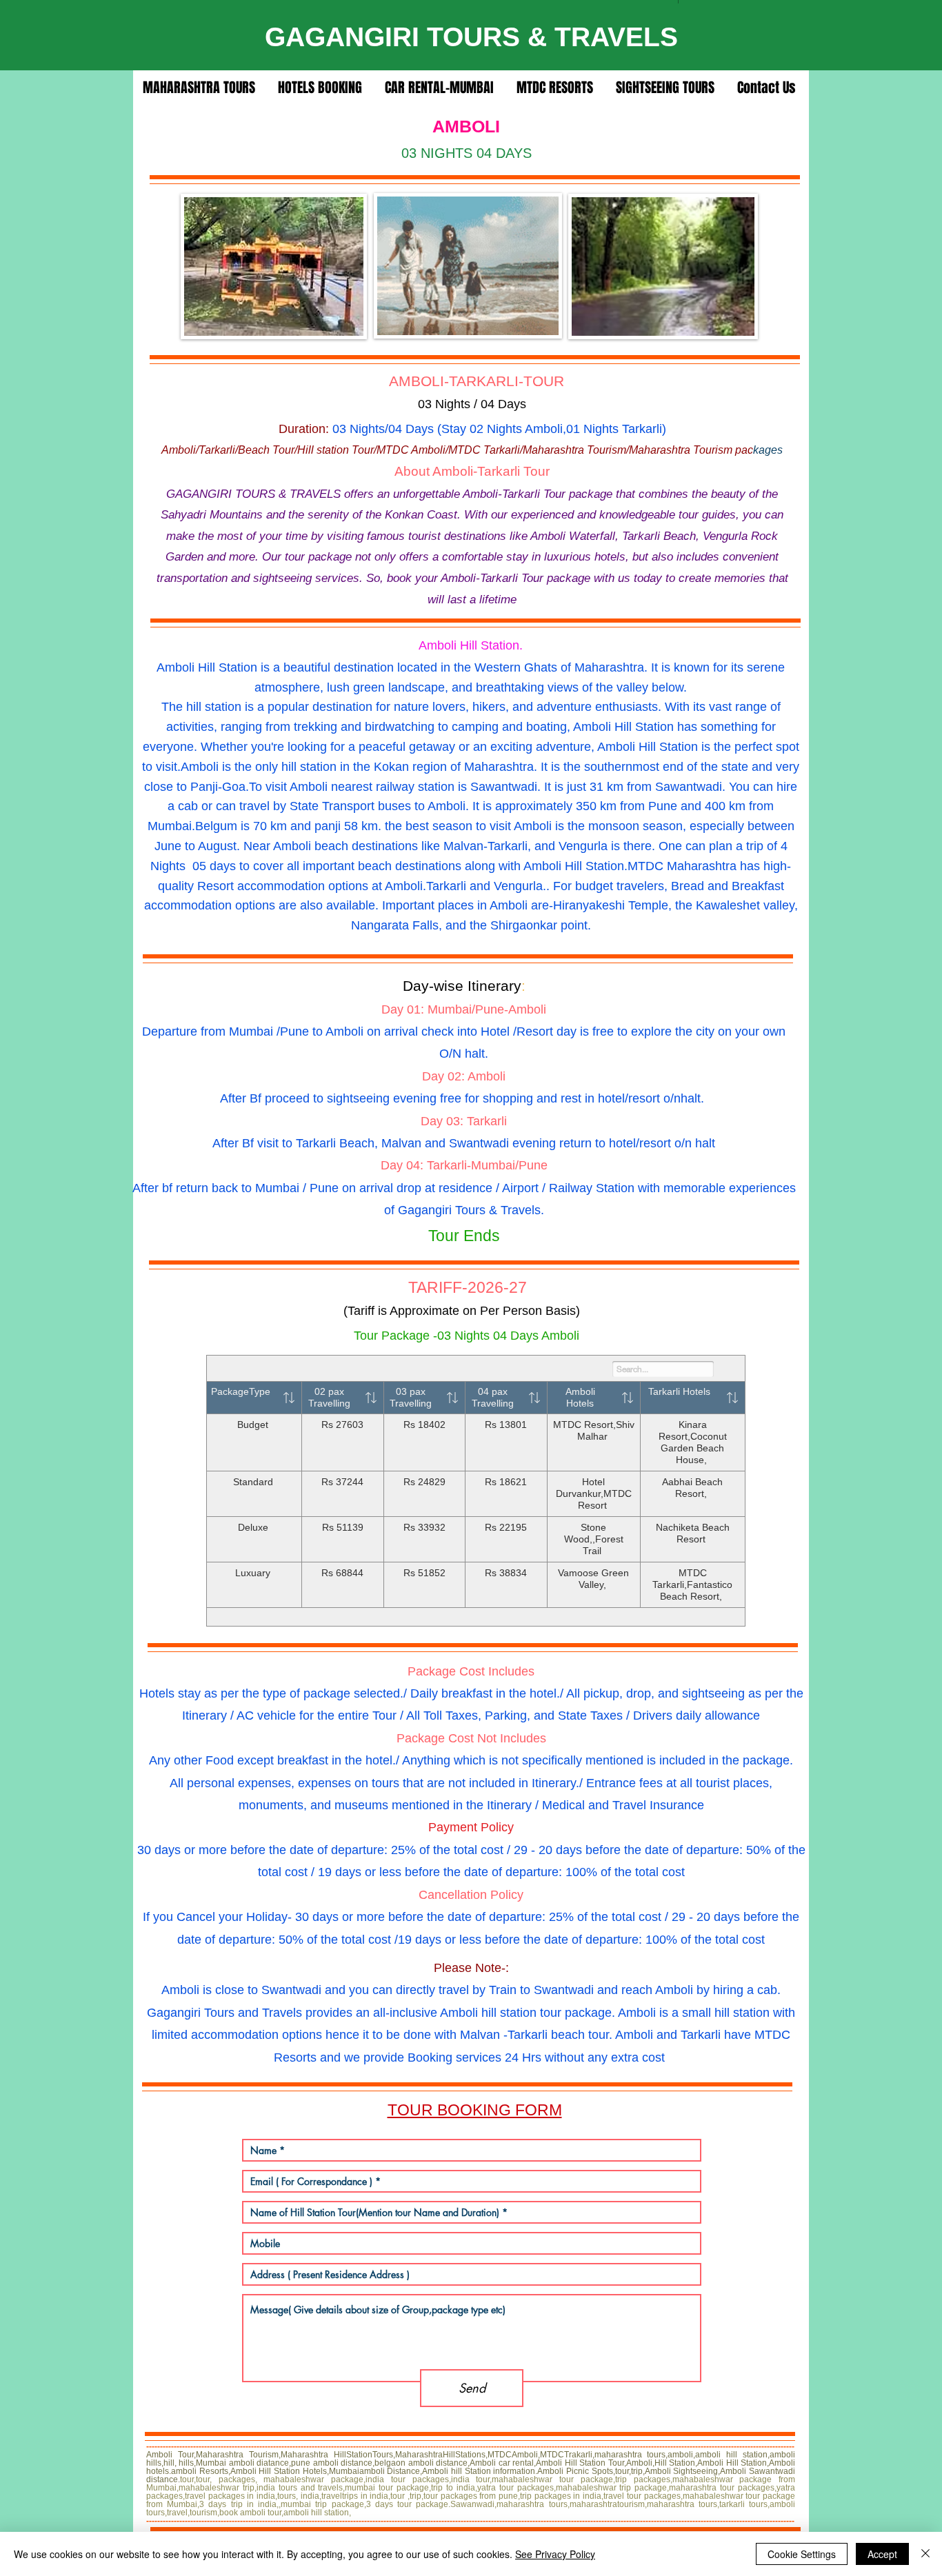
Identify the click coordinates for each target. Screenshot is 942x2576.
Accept (882, 2554)
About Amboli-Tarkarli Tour (472, 471)
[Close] (925, 2554)
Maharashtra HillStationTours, (338, 2455)
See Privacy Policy (555, 2554)
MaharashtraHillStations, (441, 2455)
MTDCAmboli (513, 2455)
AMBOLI (466, 126)
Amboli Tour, (171, 2455)
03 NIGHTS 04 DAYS (467, 153)
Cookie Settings (802, 2554)
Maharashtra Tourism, (238, 2455)
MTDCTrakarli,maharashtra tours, (604, 2455)
